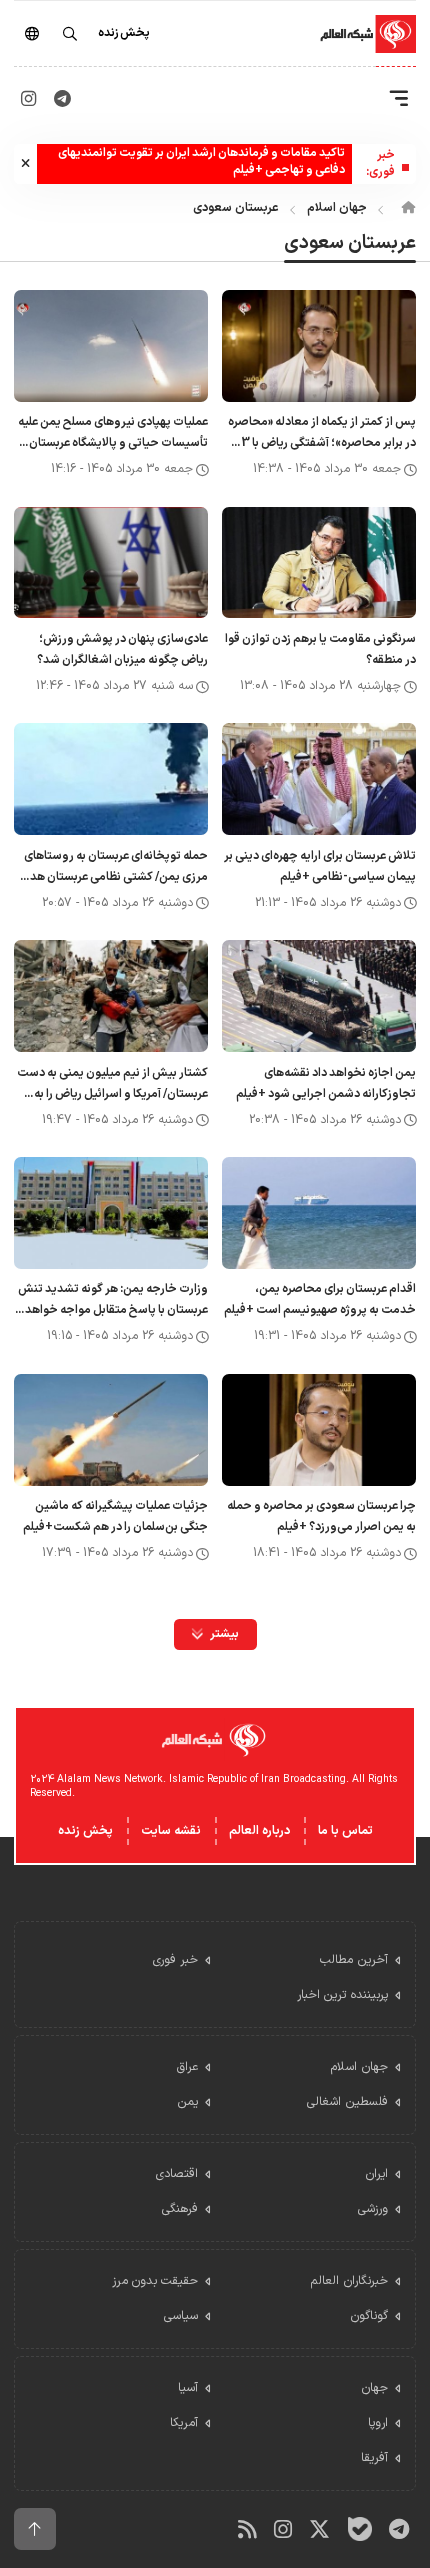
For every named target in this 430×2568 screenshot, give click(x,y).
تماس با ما (345, 1831)
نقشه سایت (171, 1831)
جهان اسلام (337, 208)
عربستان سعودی (236, 208)
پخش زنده (85, 1831)
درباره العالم (259, 1831)
